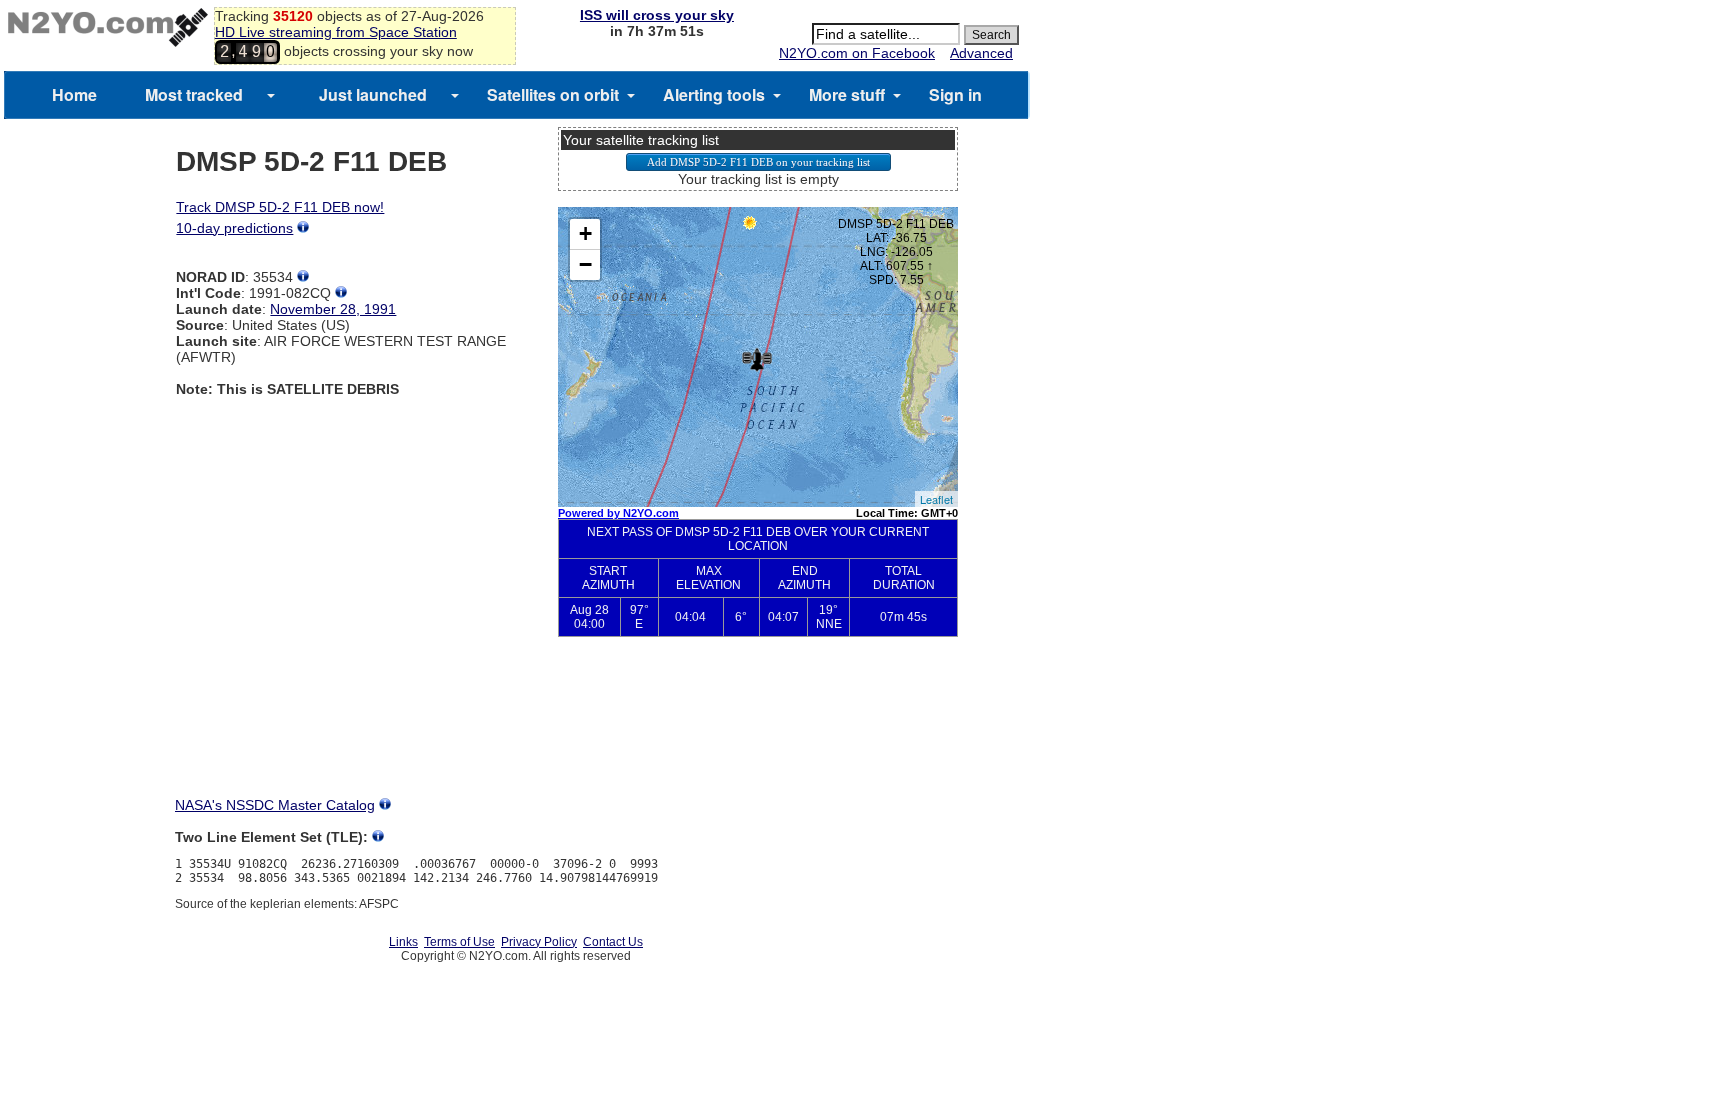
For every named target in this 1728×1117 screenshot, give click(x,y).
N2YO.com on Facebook (857, 53)
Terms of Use (459, 942)
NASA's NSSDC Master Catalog (275, 805)
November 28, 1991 (333, 309)
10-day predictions (234, 228)
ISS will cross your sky (657, 15)
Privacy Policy (539, 942)
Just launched (373, 94)
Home (74, 94)
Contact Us (613, 942)
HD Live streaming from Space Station (336, 32)
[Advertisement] (758, 726)
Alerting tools (714, 94)
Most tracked (194, 94)
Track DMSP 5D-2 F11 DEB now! (280, 207)
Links (403, 942)
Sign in (955, 94)
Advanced (981, 53)
